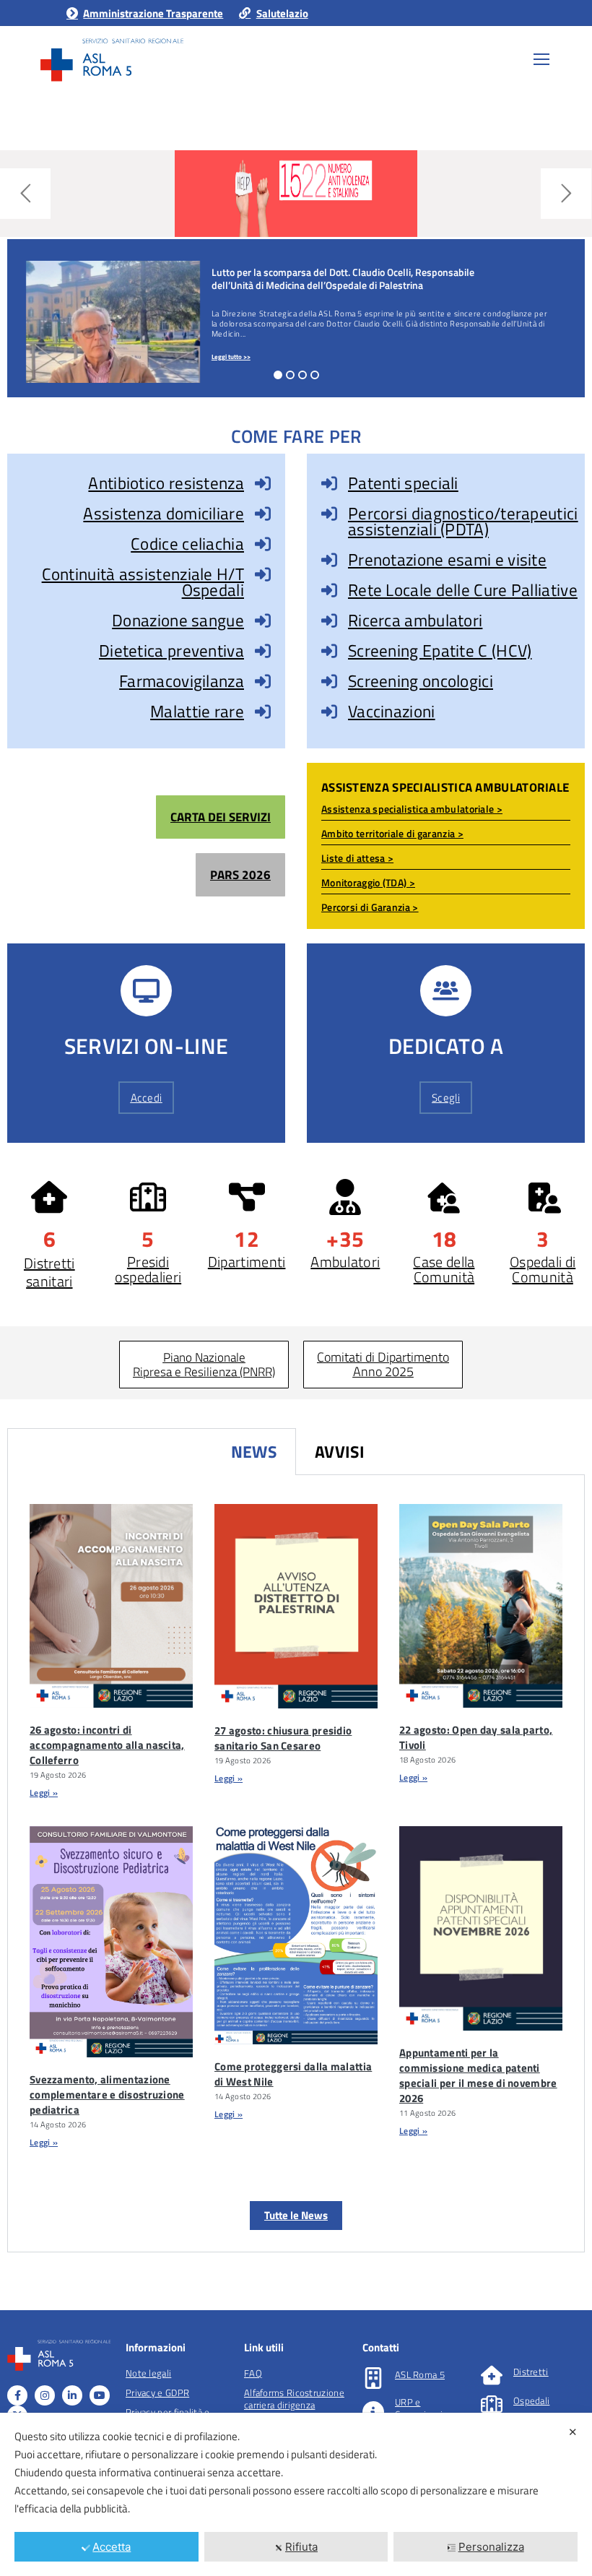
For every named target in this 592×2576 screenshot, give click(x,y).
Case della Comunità (444, 1269)
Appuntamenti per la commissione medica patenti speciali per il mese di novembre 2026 (478, 2075)
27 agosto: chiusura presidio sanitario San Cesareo (283, 1738)
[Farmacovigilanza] (263, 681)
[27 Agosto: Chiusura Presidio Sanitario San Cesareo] (296, 1606)
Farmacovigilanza (182, 681)
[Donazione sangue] (263, 621)
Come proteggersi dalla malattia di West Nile (293, 2074)
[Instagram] (45, 2395)
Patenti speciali (403, 483)
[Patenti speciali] (329, 483)
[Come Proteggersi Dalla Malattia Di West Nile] (296, 1935)
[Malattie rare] (263, 712)
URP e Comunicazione (427, 2408)
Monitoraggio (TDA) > (368, 882)
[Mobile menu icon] (541, 59)
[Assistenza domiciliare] (263, 514)
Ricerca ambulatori (415, 620)
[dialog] (296, 2494)
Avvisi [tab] (340, 1452)
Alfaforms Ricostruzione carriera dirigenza (294, 2399)
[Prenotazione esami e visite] (329, 560)
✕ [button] (573, 2432)
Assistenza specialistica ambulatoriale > (412, 809)
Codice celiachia (187, 544)
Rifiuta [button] (301, 2547)
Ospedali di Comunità (543, 1269)
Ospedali (531, 2400)
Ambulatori (345, 1262)
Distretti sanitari (49, 1272)
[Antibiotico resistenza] (263, 483)
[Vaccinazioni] (329, 712)
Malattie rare (197, 711)
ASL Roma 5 (420, 2374)
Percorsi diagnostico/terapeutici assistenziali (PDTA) (463, 521)
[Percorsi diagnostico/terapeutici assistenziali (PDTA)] (329, 514)
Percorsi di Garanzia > (370, 907)
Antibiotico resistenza (166, 483)
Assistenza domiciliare (164, 513)
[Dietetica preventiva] (263, 651)
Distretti (531, 2372)
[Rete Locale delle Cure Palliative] (329, 590)
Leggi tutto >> (231, 356)
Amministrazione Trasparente (153, 13)
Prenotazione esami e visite (447, 559)
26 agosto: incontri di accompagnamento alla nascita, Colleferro (107, 1745)
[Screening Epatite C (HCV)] (329, 651)
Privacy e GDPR (157, 2393)
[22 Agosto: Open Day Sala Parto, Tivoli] (481, 1606)
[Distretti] (492, 2375)
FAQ (253, 2373)
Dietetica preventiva (171, 651)
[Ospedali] (492, 2404)
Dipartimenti (247, 1262)
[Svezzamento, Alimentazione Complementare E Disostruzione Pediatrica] (111, 1942)
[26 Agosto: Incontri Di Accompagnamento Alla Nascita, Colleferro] (111, 1606)
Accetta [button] (112, 2547)
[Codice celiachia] (263, 544)
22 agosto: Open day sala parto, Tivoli (476, 1737)
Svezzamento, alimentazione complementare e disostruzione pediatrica (107, 2095)
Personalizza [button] (491, 2547)
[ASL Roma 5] (373, 2378)
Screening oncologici (421, 681)
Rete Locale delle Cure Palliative (463, 590)
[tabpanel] (296, 1864)
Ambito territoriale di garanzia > (392, 833)
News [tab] (254, 1452)
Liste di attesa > (357, 858)
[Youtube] (100, 2395)
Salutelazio (282, 13)
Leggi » (44, 1793)
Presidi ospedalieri (148, 1269)
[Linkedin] (72, 2395)
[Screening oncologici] (329, 681)
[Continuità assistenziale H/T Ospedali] (263, 574)
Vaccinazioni (392, 711)
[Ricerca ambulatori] (329, 621)
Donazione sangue (178, 620)
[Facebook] (17, 2395)
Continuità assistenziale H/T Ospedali (143, 582)
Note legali (148, 2373)
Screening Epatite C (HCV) (440, 651)
